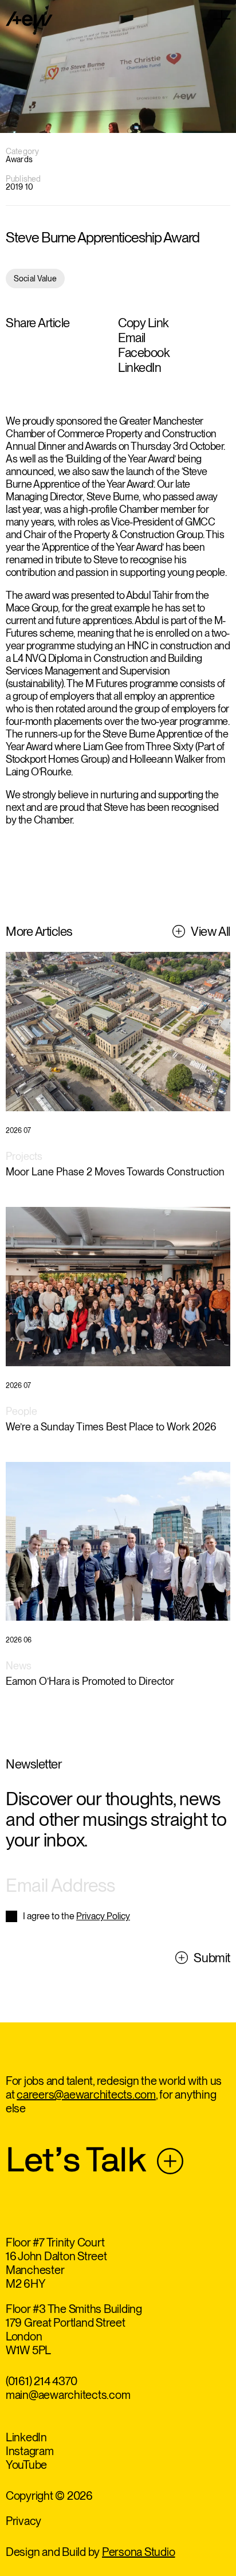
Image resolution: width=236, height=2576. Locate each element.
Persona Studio (139, 2552)
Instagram (30, 2451)
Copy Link (143, 323)
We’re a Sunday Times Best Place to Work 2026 (111, 1427)
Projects (24, 1156)
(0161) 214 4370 (42, 2381)
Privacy (23, 2521)
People (21, 1411)
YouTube (26, 2465)
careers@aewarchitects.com (86, 2095)
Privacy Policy (103, 1916)
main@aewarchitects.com (68, 2395)
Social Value (35, 279)
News (19, 1666)
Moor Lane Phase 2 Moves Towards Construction (115, 1172)
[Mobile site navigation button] (222, 19)
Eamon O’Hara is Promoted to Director (90, 1681)
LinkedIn (139, 367)
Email (132, 338)
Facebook (144, 352)
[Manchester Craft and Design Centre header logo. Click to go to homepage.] (29, 20)
